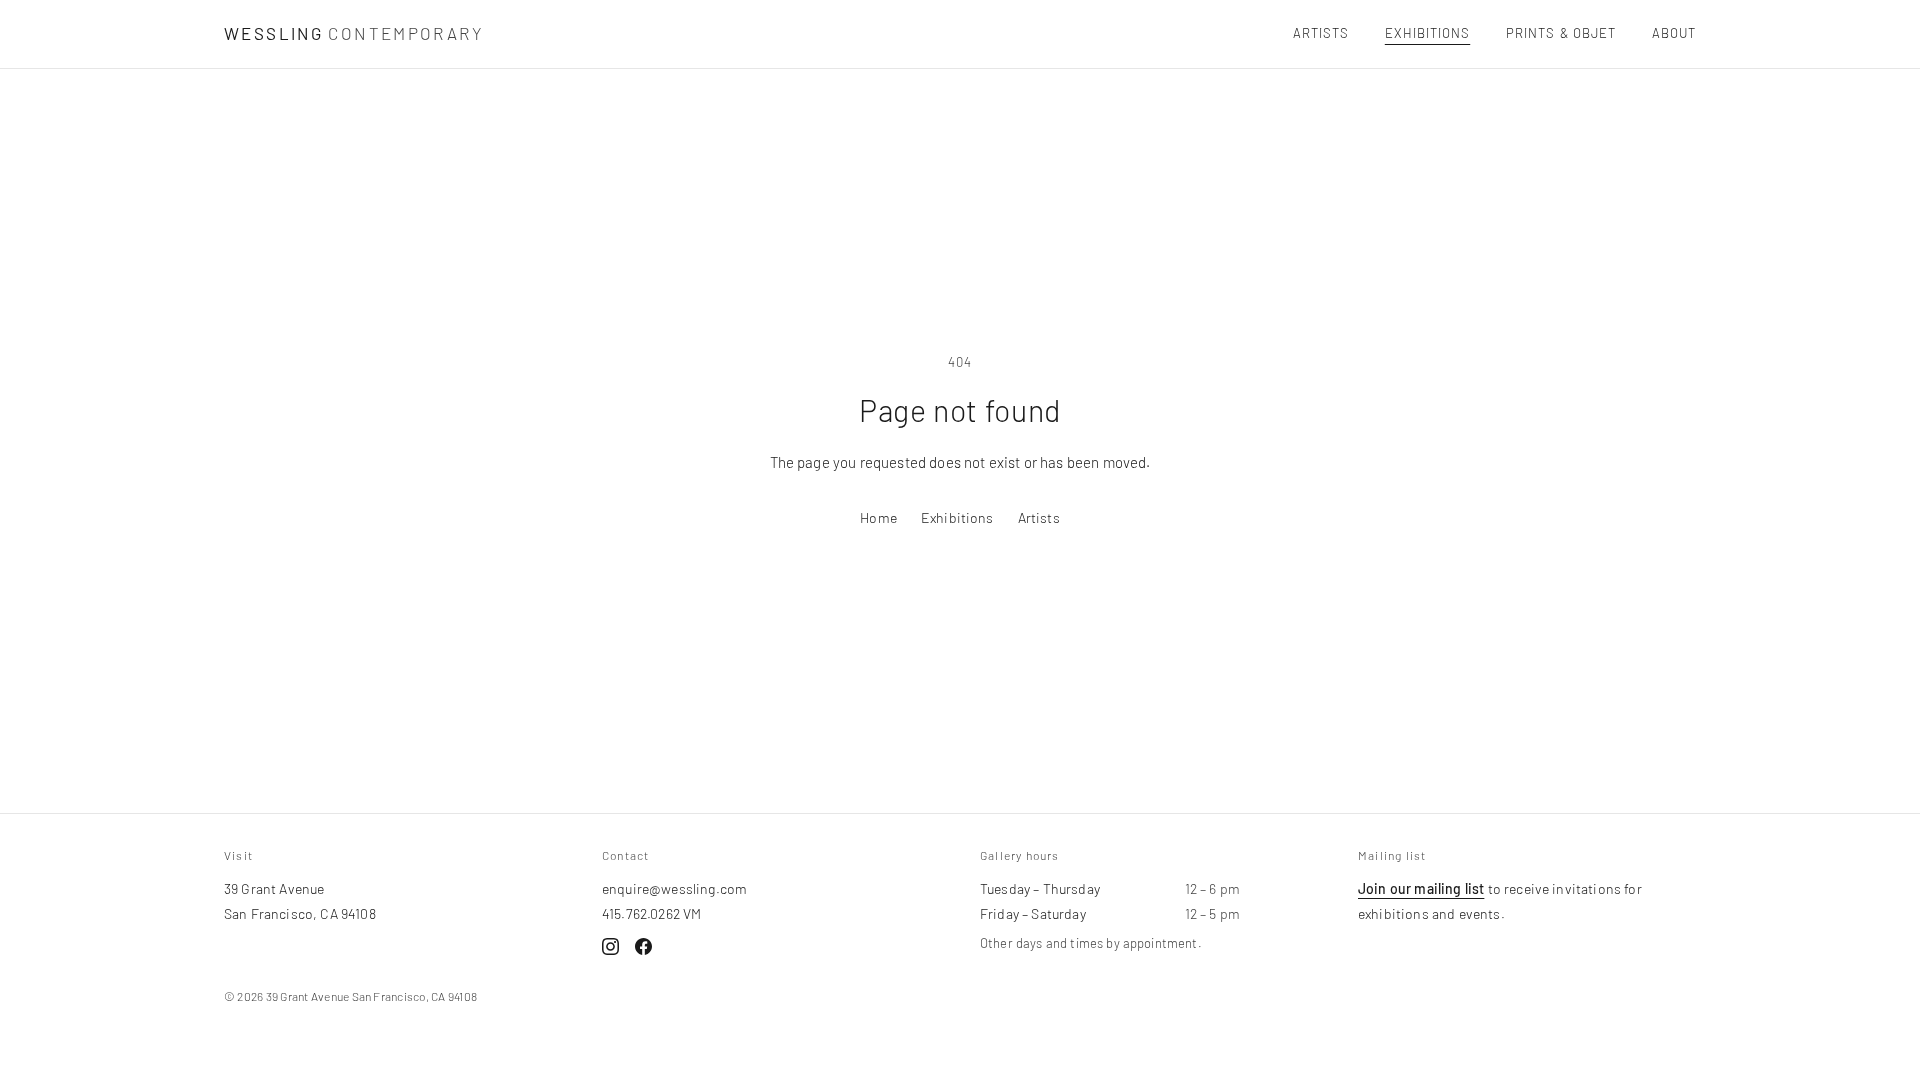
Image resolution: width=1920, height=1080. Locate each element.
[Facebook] (643, 946)
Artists (1321, 33)
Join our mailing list (1421, 888)
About (1674, 33)
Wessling (353, 33)
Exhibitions (1427, 33)
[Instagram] (610, 946)
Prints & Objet (1561, 33)
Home (878, 517)
